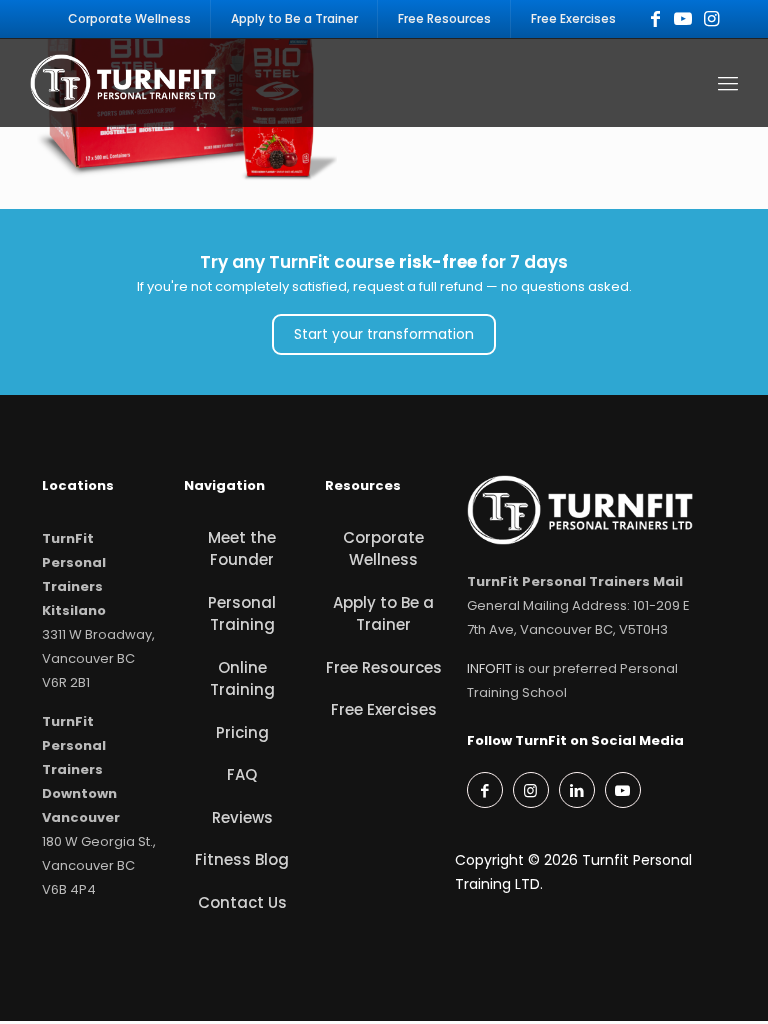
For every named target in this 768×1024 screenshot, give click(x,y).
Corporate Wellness (383, 549)
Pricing (242, 732)
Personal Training (242, 614)
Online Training (242, 679)
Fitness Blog (242, 859)
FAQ (242, 774)
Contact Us (242, 902)
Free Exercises (384, 709)
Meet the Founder (242, 549)
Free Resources (384, 667)
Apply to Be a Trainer (383, 614)
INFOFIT (489, 668)
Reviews (242, 817)
